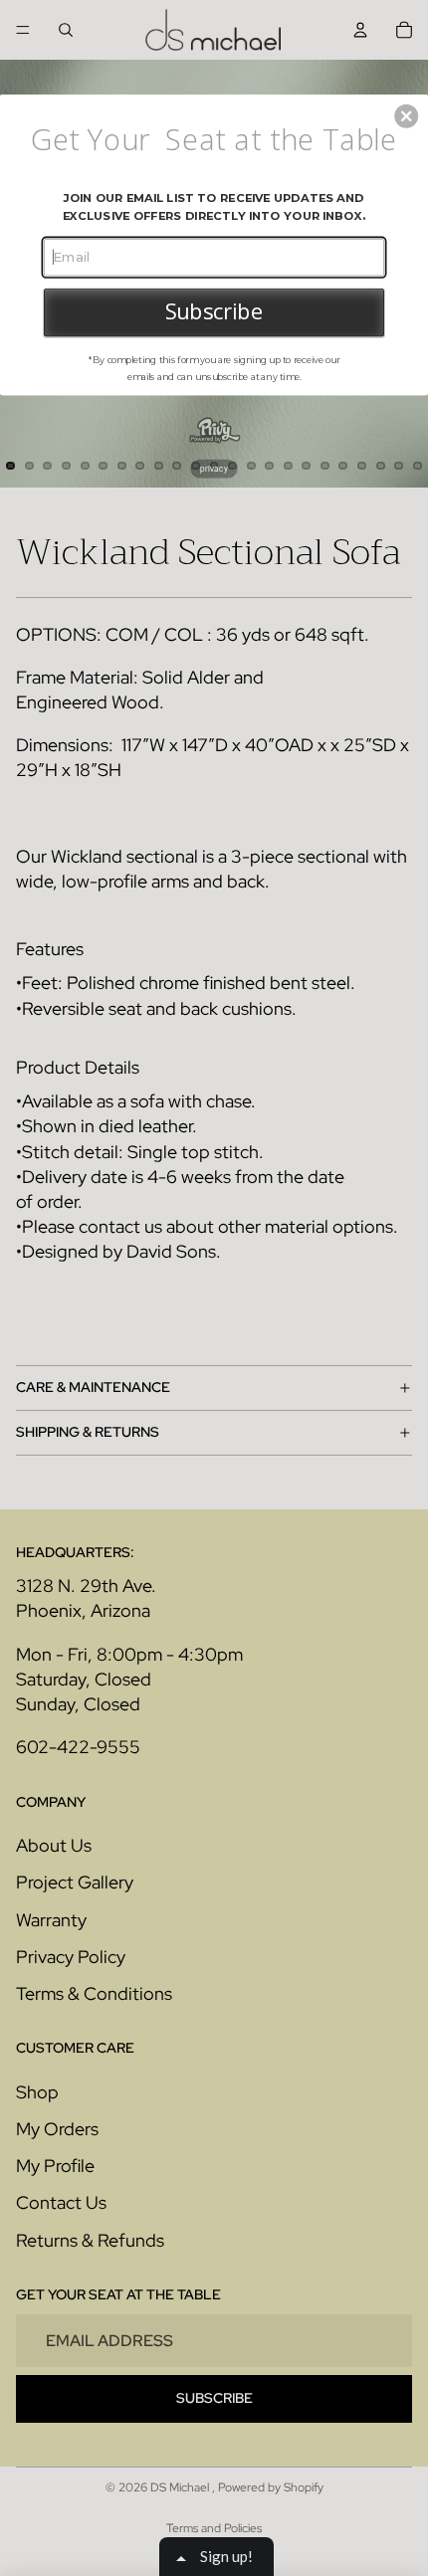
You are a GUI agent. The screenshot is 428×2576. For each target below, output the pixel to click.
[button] (406, 115)
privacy (214, 468)
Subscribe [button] (214, 311)
